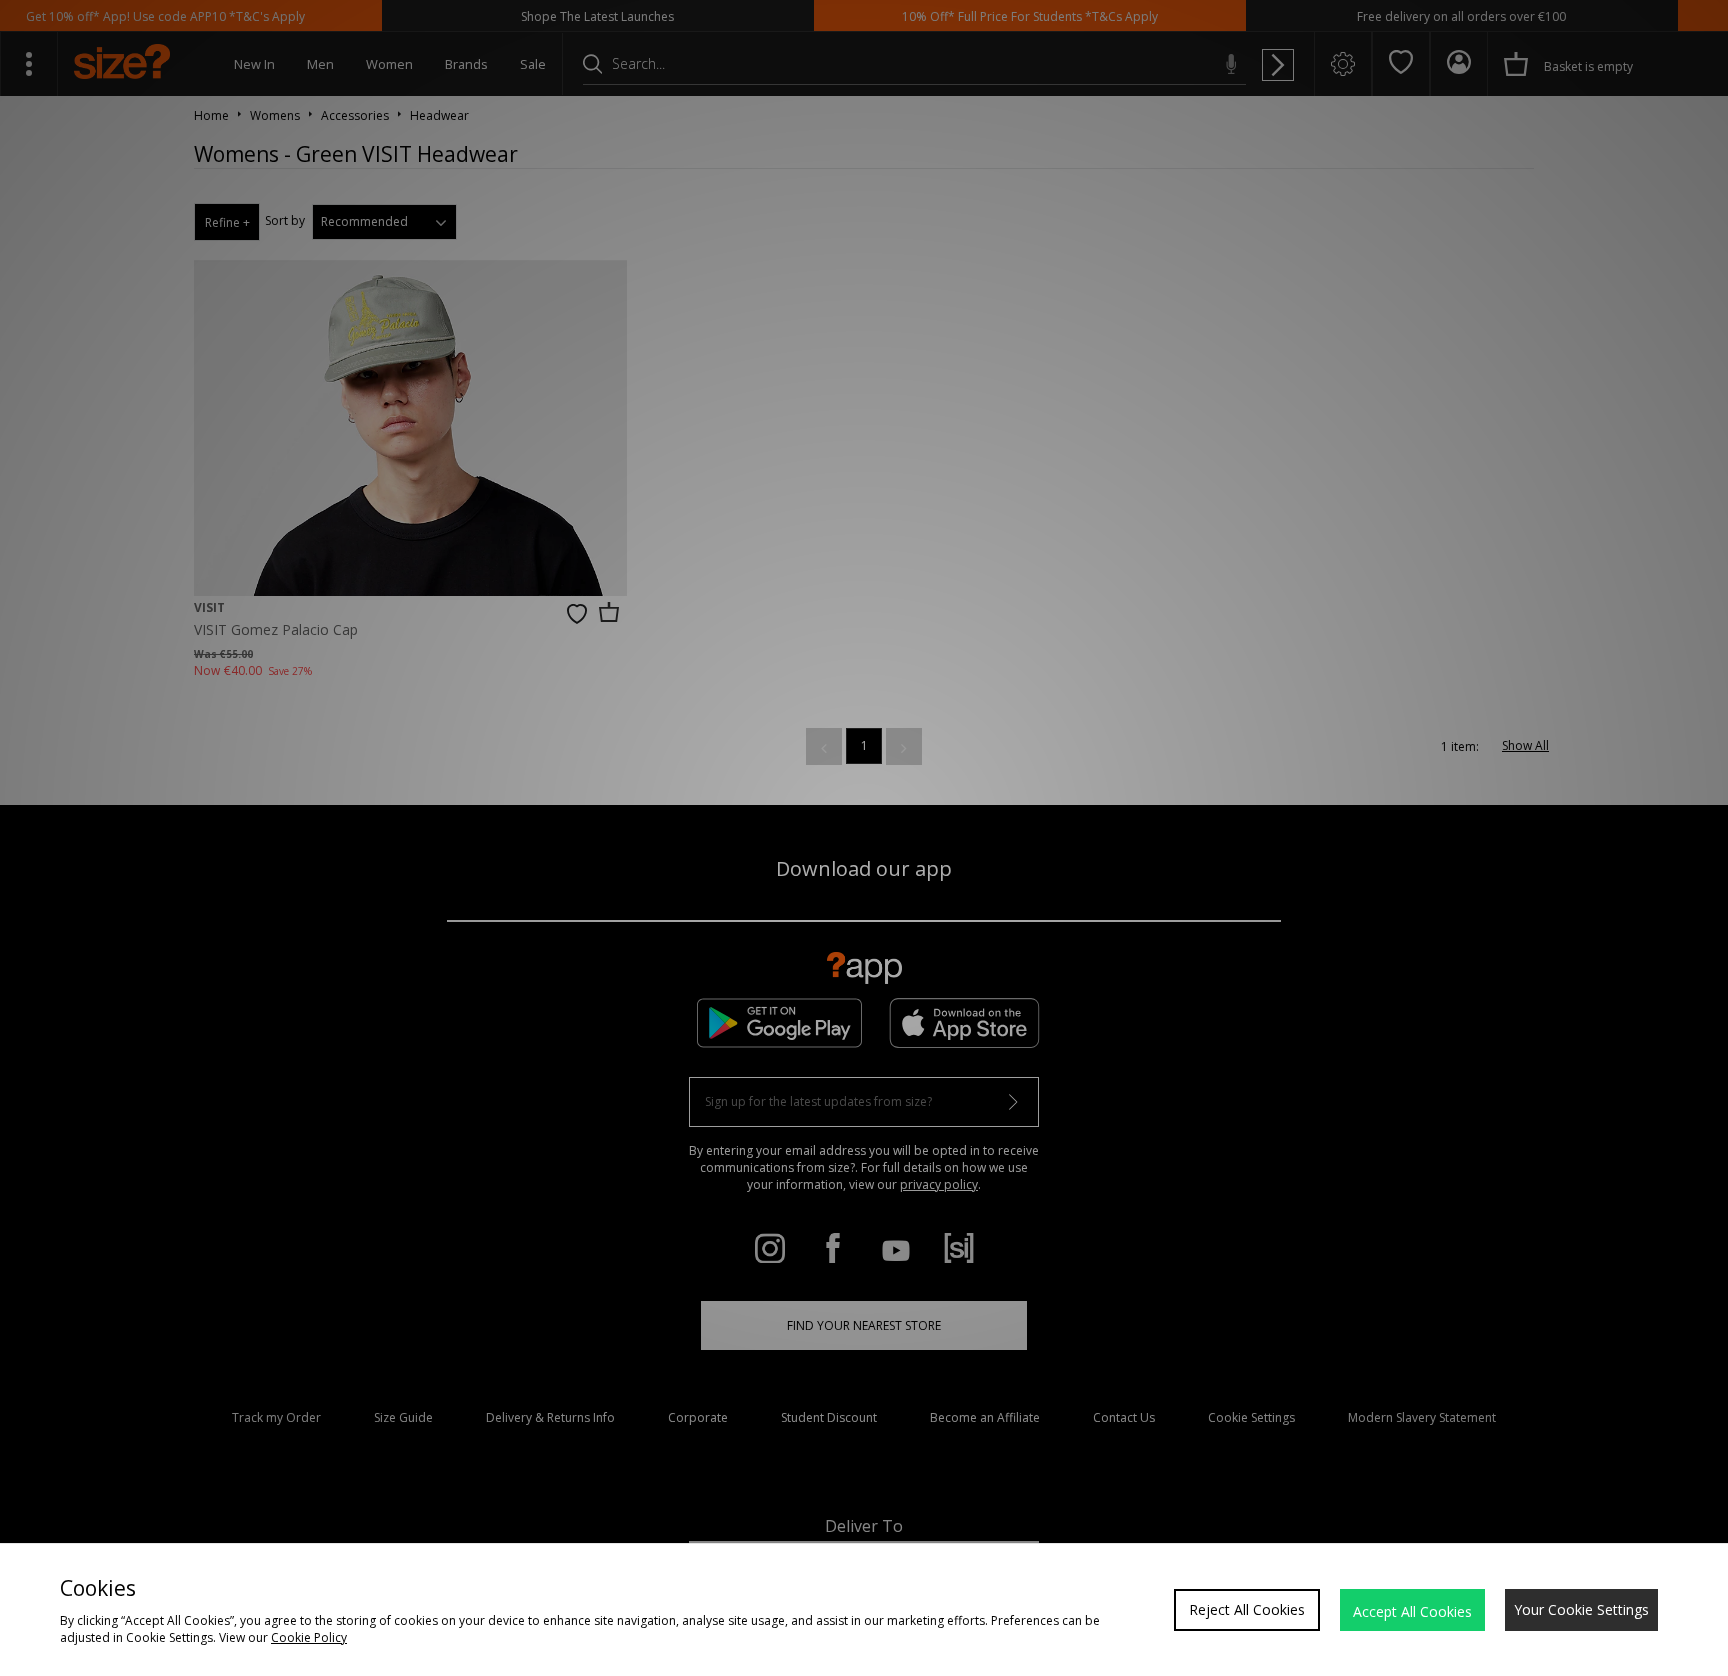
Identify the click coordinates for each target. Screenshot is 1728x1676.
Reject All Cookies (1247, 1609)
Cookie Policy (309, 1637)
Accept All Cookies (1412, 1611)
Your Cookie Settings (1581, 1609)
